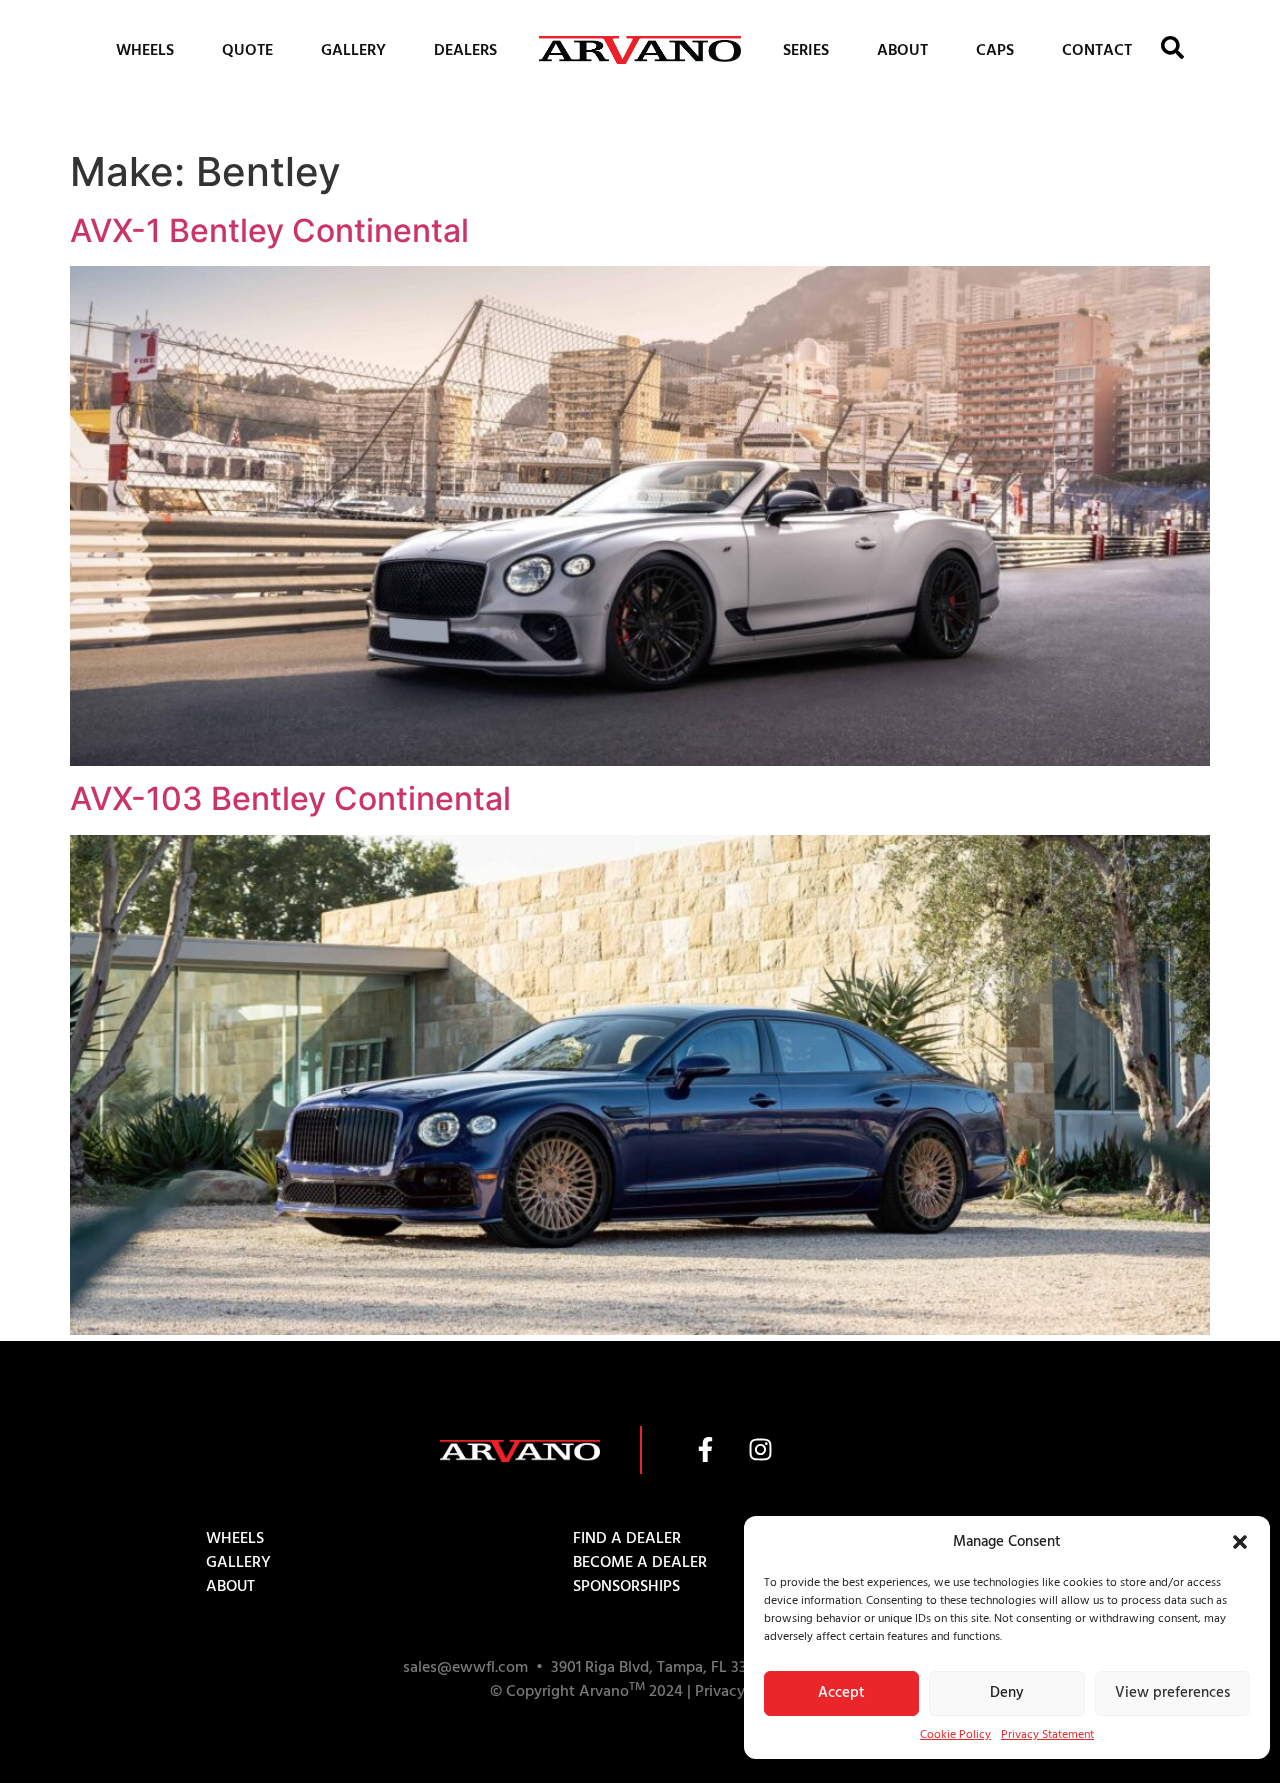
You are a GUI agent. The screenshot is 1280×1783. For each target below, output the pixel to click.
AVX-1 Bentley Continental (269, 230)
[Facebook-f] (705, 1450)
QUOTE (247, 50)
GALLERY (353, 50)
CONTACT (1097, 50)
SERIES (806, 50)
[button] (1240, 1542)
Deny (1007, 1692)
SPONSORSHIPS (626, 1586)
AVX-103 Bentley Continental (290, 798)
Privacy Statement (1047, 1734)
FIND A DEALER (627, 1538)
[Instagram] (760, 1450)
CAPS (995, 50)
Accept (841, 1692)
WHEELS (145, 50)
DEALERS (465, 50)
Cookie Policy (955, 1734)
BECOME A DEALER (640, 1562)
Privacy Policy (743, 1691)
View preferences (1172, 1692)
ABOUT (902, 50)
